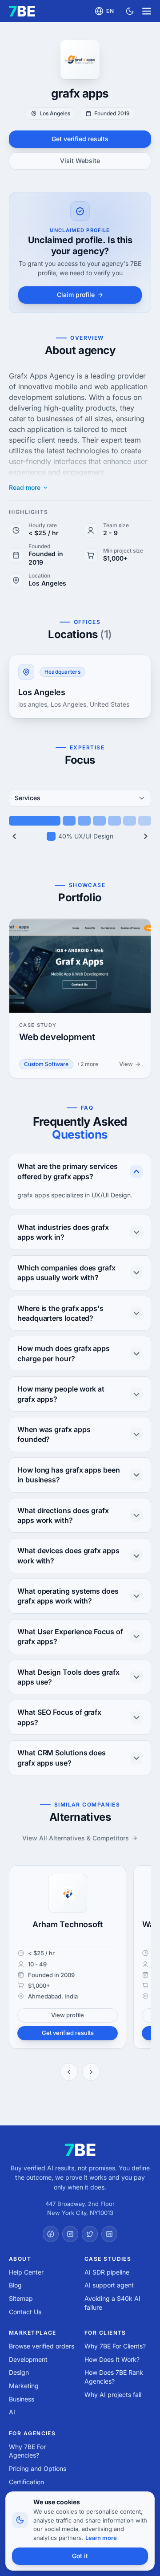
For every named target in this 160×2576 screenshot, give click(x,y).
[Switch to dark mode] (130, 11)
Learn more (101, 2538)
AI (12, 2412)
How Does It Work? (112, 2359)
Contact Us (25, 2312)
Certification (26, 2482)
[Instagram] (70, 2234)
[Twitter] (90, 2234)
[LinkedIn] (109, 2234)
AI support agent (109, 2285)
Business (22, 2399)
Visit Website (80, 161)
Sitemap (21, 2298)
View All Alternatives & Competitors (76, 1838)
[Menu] (147, 11)
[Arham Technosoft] (68, 1893)
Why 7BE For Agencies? (27, 2451)
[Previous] (14, 836)
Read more (25, 488)
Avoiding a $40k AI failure (112, 2303)
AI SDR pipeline (107, 2272)
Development (28, 2359)
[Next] (146, 836)
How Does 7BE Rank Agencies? (114, 2377)
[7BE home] (80, 2150)
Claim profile (76, 295)
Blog (15, 2285)
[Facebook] (51, 2234)
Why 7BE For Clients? (115, 2346)
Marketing (24, 2386)
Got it (80, 2556)
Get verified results (80, 139)
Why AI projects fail (113, 2395)
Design (19, 2372)
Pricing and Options (38, 2468)
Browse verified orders (42, 2346)
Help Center (26, 2272)
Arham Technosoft (67, 1924)
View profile (68, 2015)
